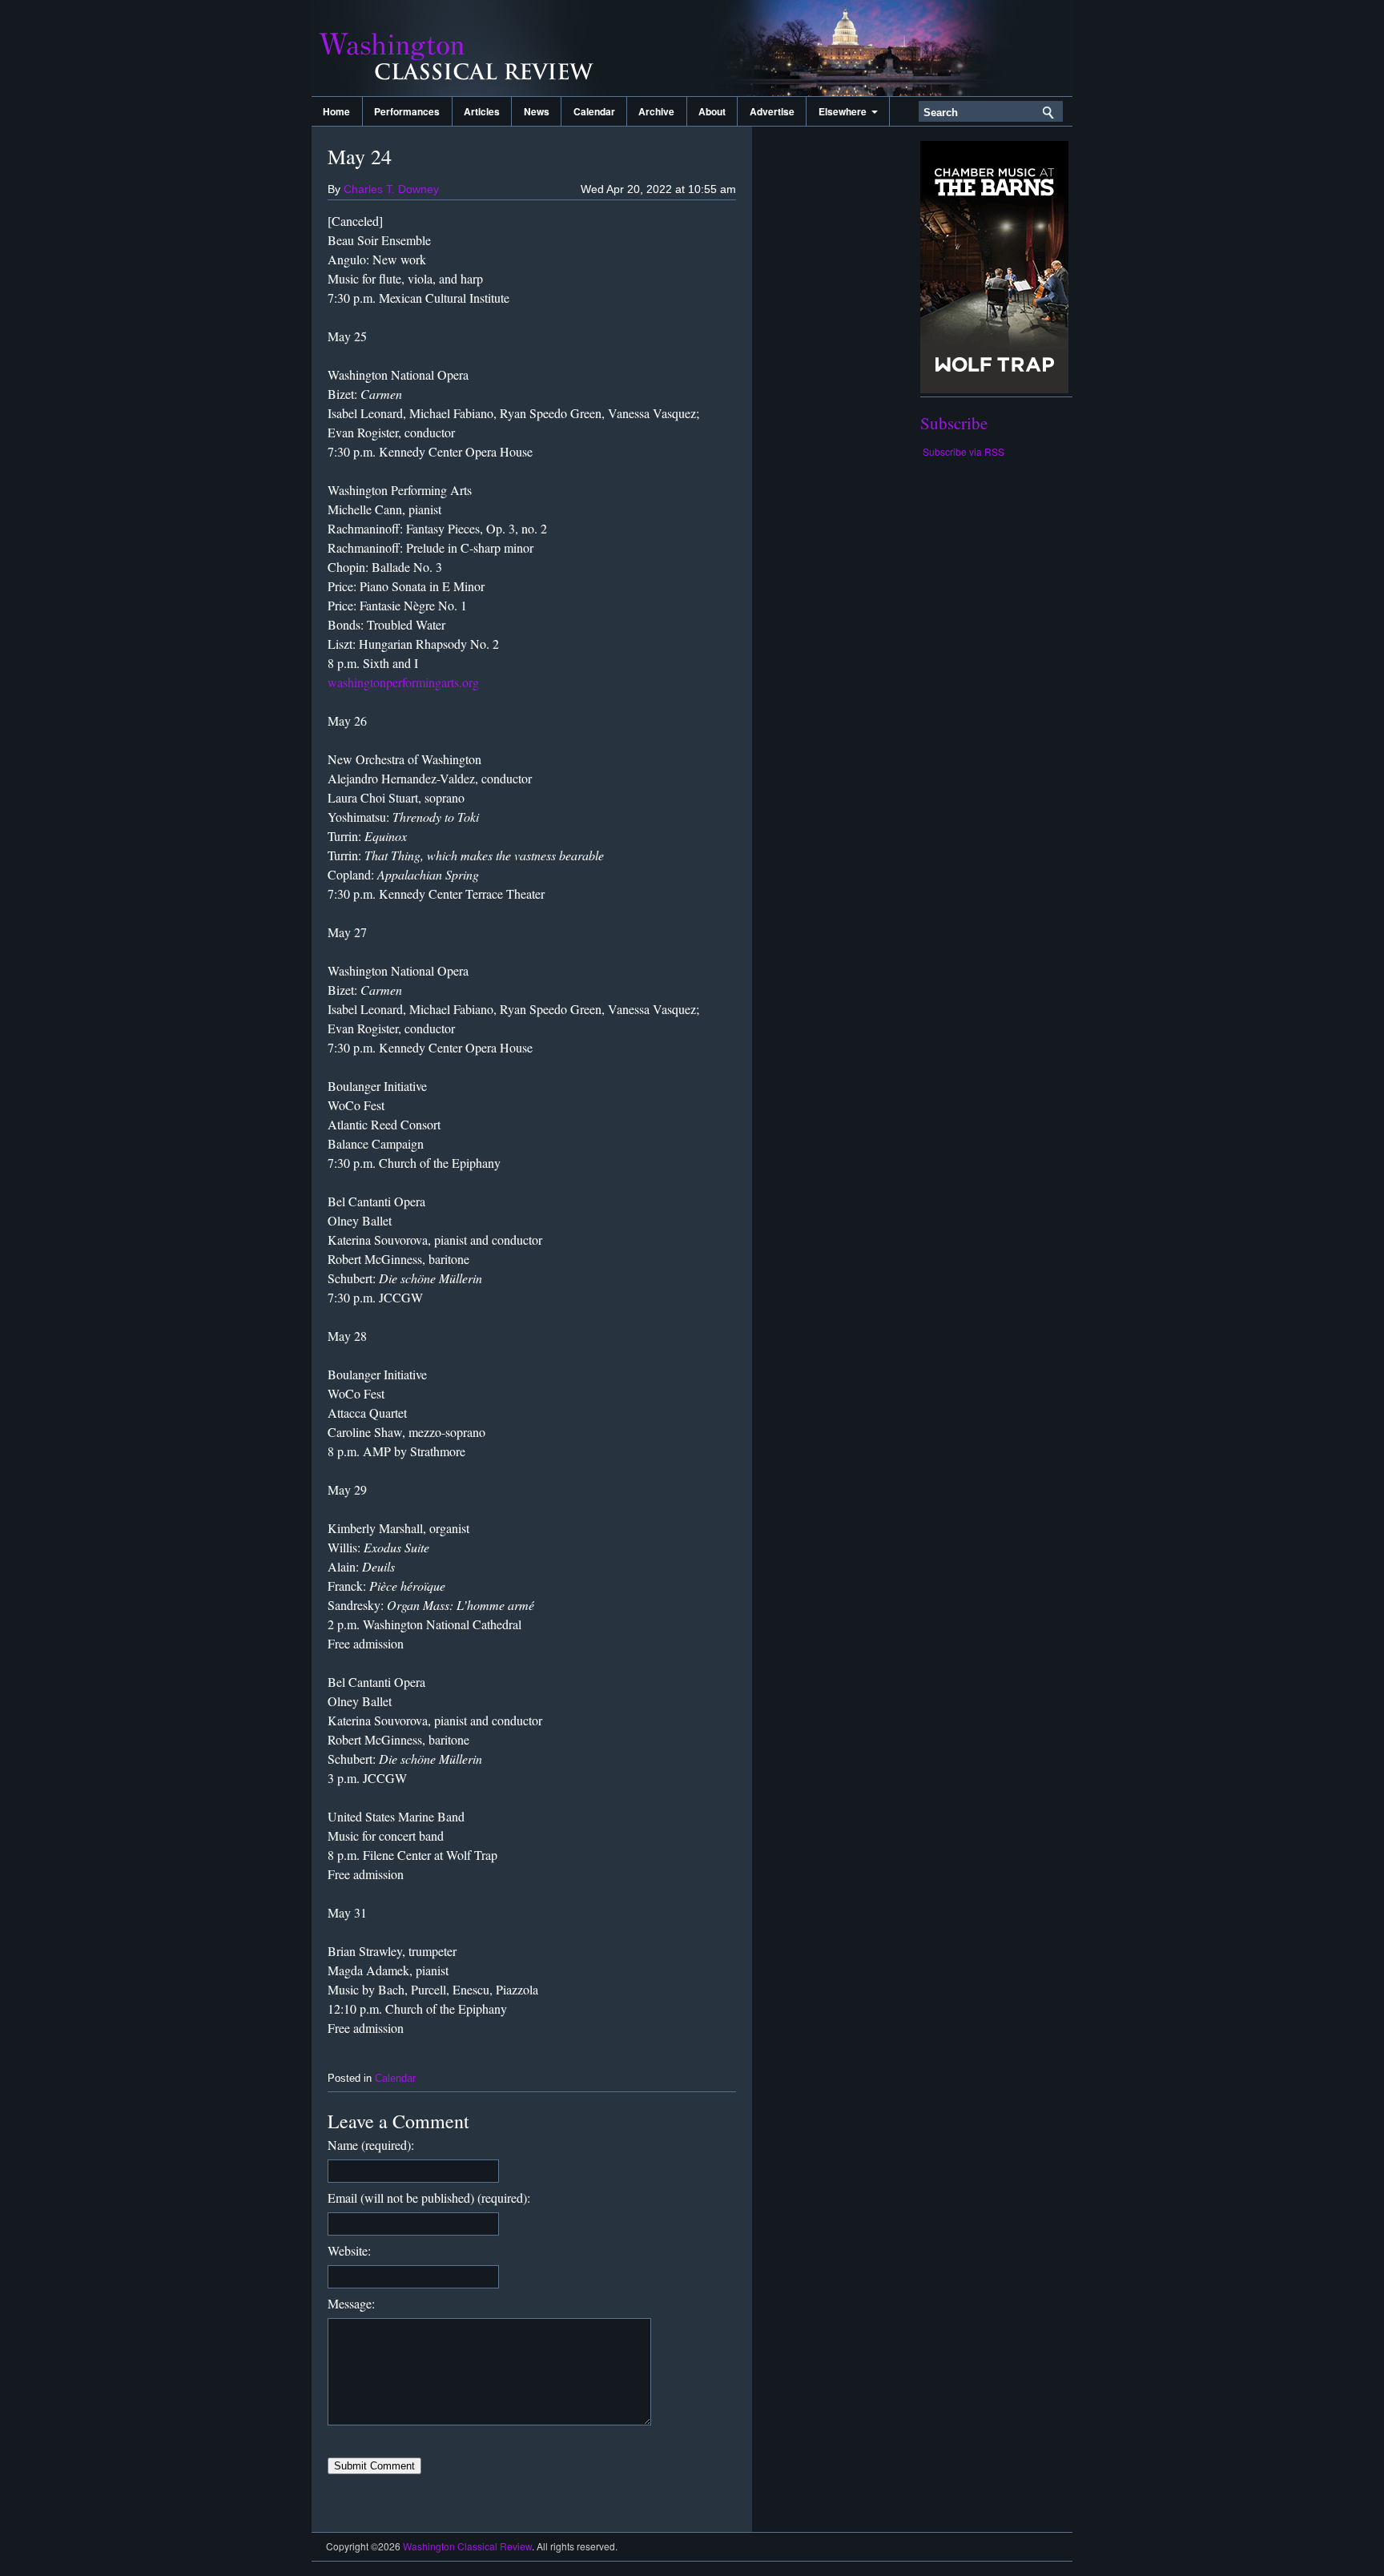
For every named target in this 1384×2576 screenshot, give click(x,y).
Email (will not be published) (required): (429, 2198)
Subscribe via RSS (964, 451)
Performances (407, 111)
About (712, 111)
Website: (349, 2250)
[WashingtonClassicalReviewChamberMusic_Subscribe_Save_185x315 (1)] (994, 389)
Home (336, 111)
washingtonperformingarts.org (403, 682)
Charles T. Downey (391, 189)
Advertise (772, 111)
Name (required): (371, 2145)
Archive (656, 111)
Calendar (594, 111)
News (537, 111)
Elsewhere (845, 111)
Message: (351, 2303)
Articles (482, 111)
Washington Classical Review (472, 48)
